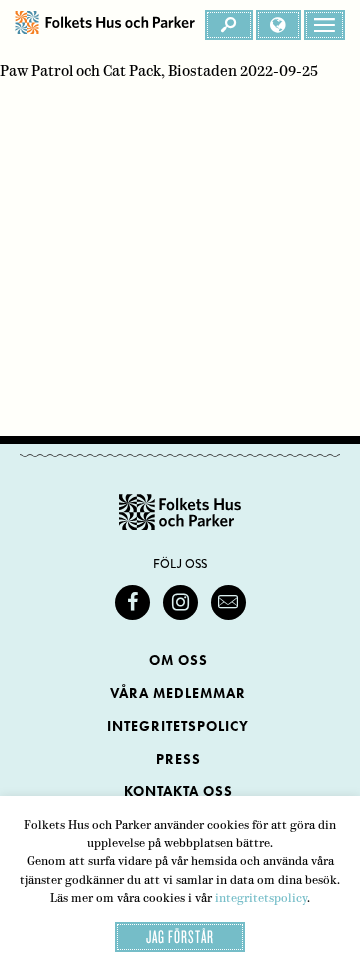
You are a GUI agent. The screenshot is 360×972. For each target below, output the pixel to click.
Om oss (178, 660)
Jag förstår (180, 936)
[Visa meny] (324, 25)
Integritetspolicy (178, 726)
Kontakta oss (178, 791)
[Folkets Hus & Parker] (105, 25)
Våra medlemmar (178, 693)
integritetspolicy (261, 898)
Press (178, 759)
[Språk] (278, 25)
